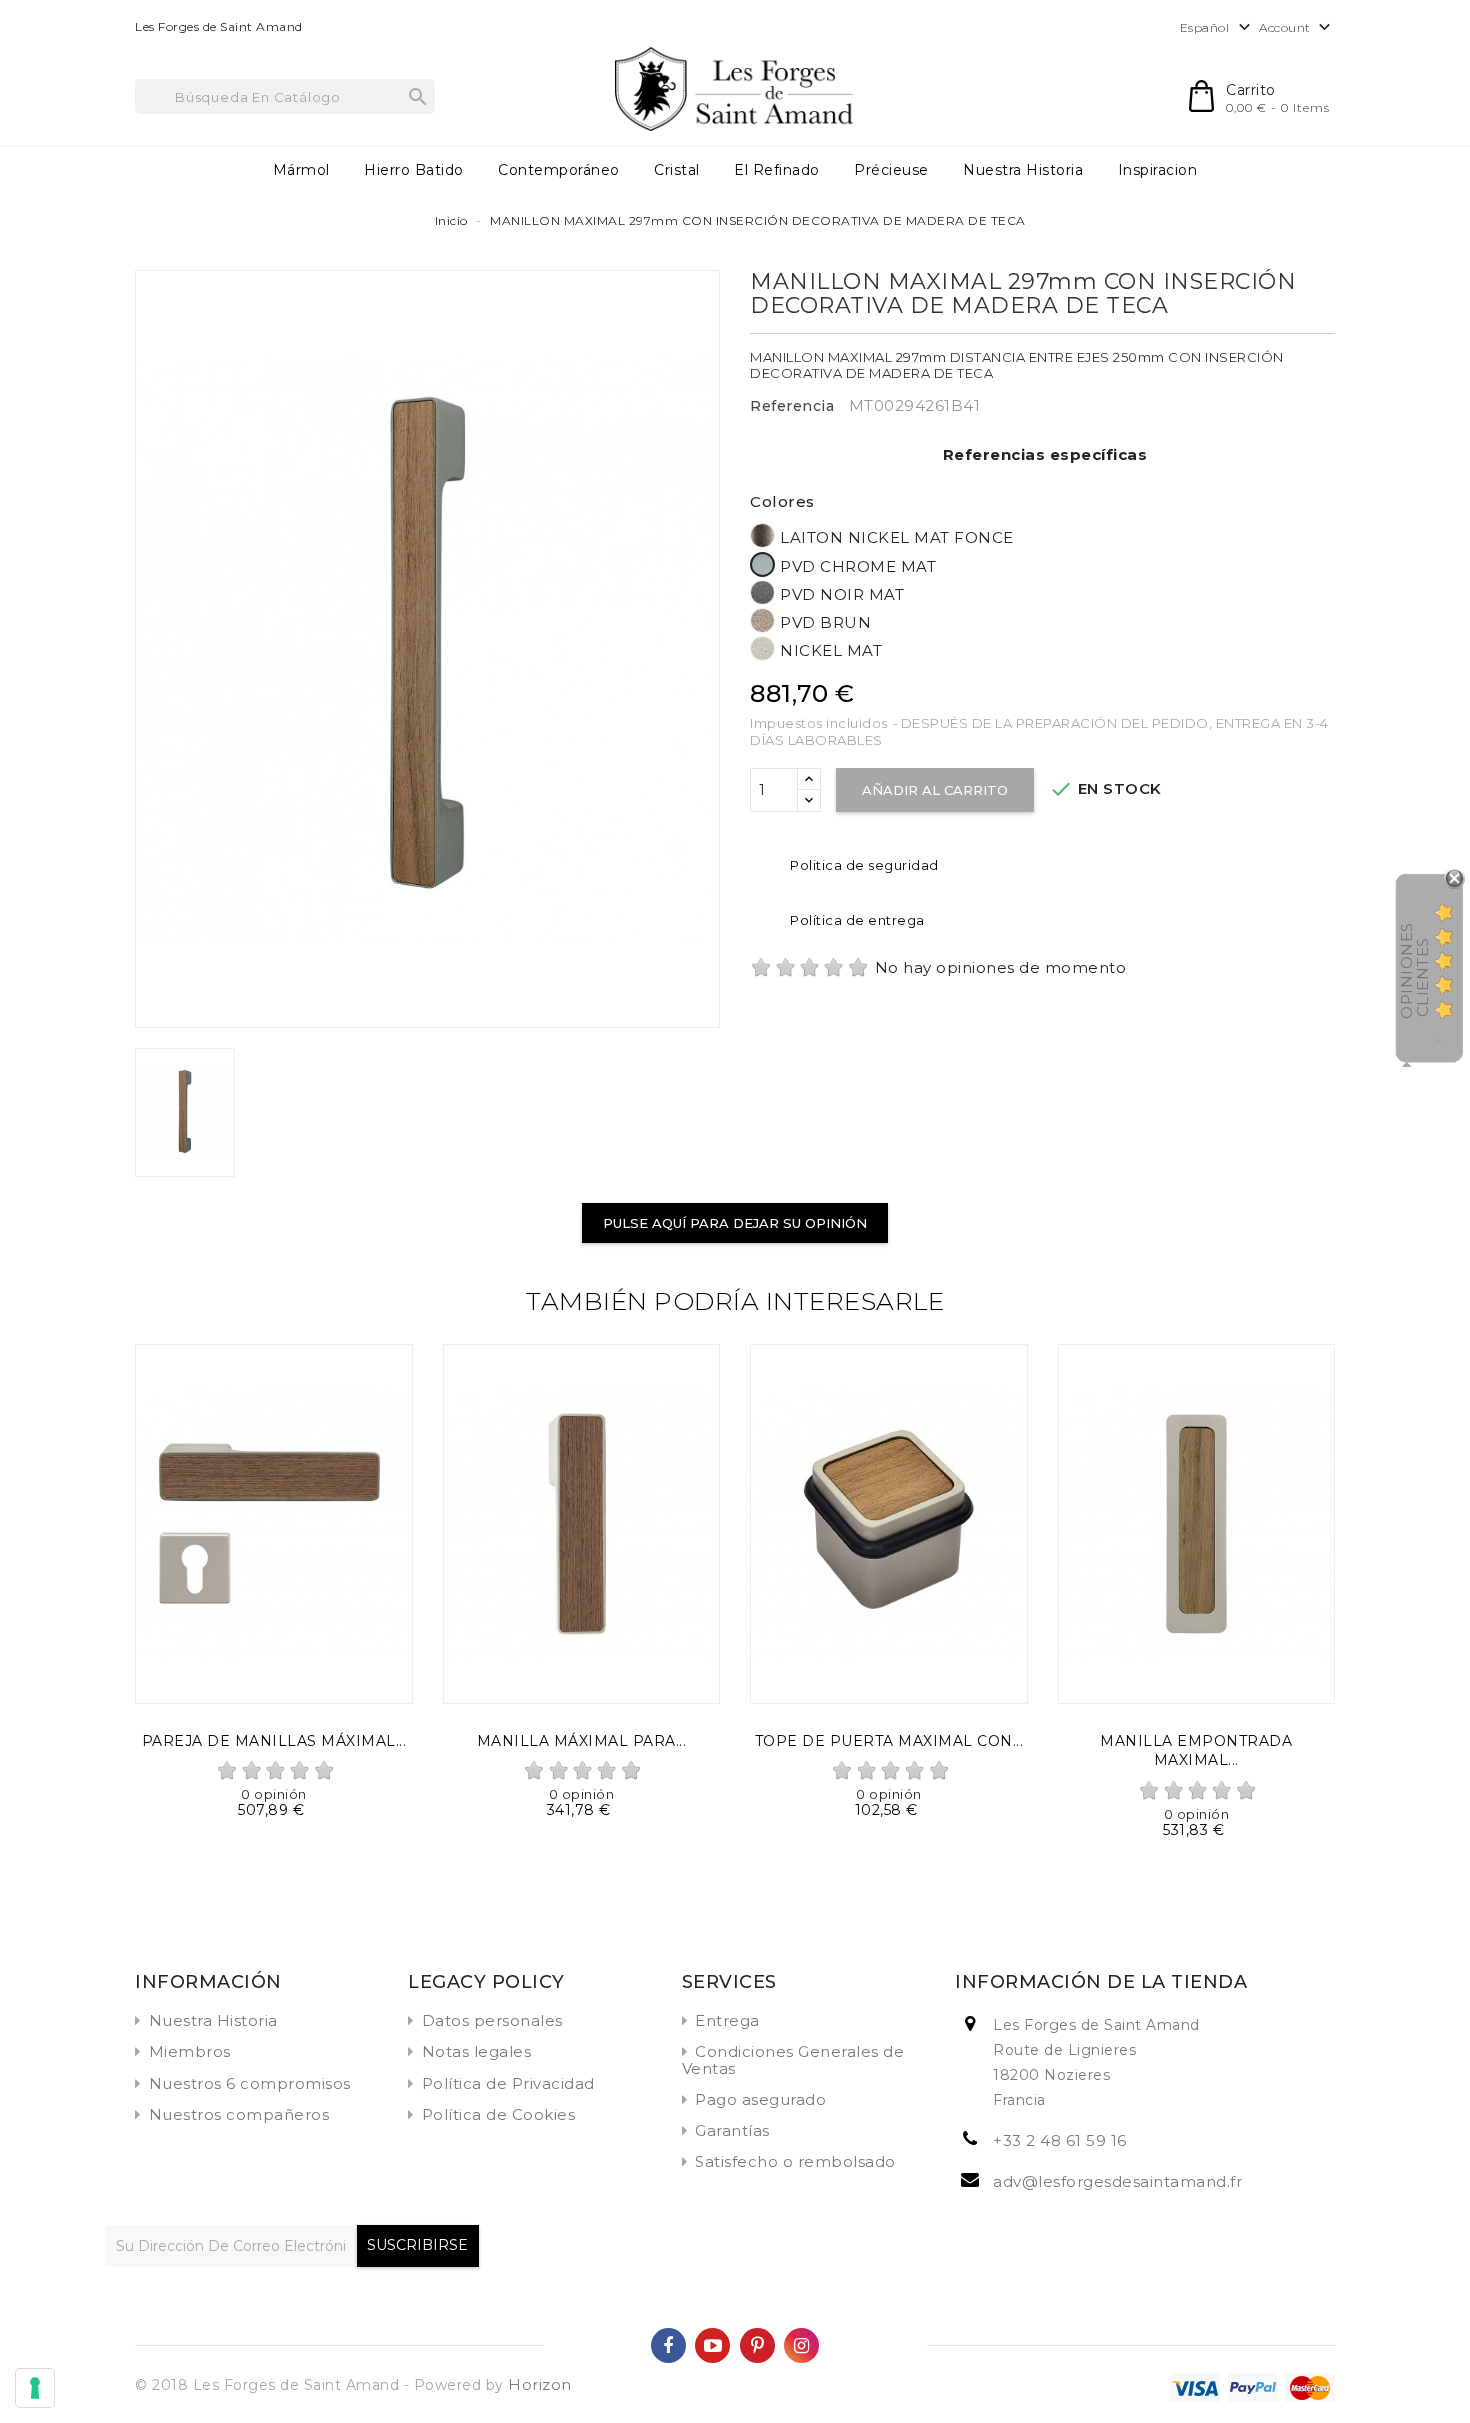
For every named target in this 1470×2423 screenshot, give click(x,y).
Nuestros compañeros (239, 2114)
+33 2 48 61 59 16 (1060, 2140)
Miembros (190, 2051)
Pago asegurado (760, 2099)
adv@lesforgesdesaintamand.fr (1117, 2181)
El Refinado (777, 170)
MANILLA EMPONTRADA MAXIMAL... (1196, 1751)
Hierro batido (414, 170)
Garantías (732, 2130)
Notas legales (477, 2051)
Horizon (540, 2384)
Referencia (792, 406)
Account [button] (1297, 28)
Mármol (301, 170)
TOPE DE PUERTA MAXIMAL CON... (889, 1741)
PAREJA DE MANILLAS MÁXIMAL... (274, 1741)
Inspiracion (1158, 170)
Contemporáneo (559, 170)
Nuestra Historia (1023, 170)
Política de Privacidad (508, 2083)
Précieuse (891, 170)
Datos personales (492, 2020)
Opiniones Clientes (1414, 970)
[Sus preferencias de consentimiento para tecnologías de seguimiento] (35, 2388)
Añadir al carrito (935, 790)
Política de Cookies (499, 2114)
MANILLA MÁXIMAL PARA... (582, 1741)
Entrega (727, 2020)
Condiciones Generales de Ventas (793, 2059)
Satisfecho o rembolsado (795, 2161)
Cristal (677, 170)
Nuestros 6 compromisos (250, 2083)
